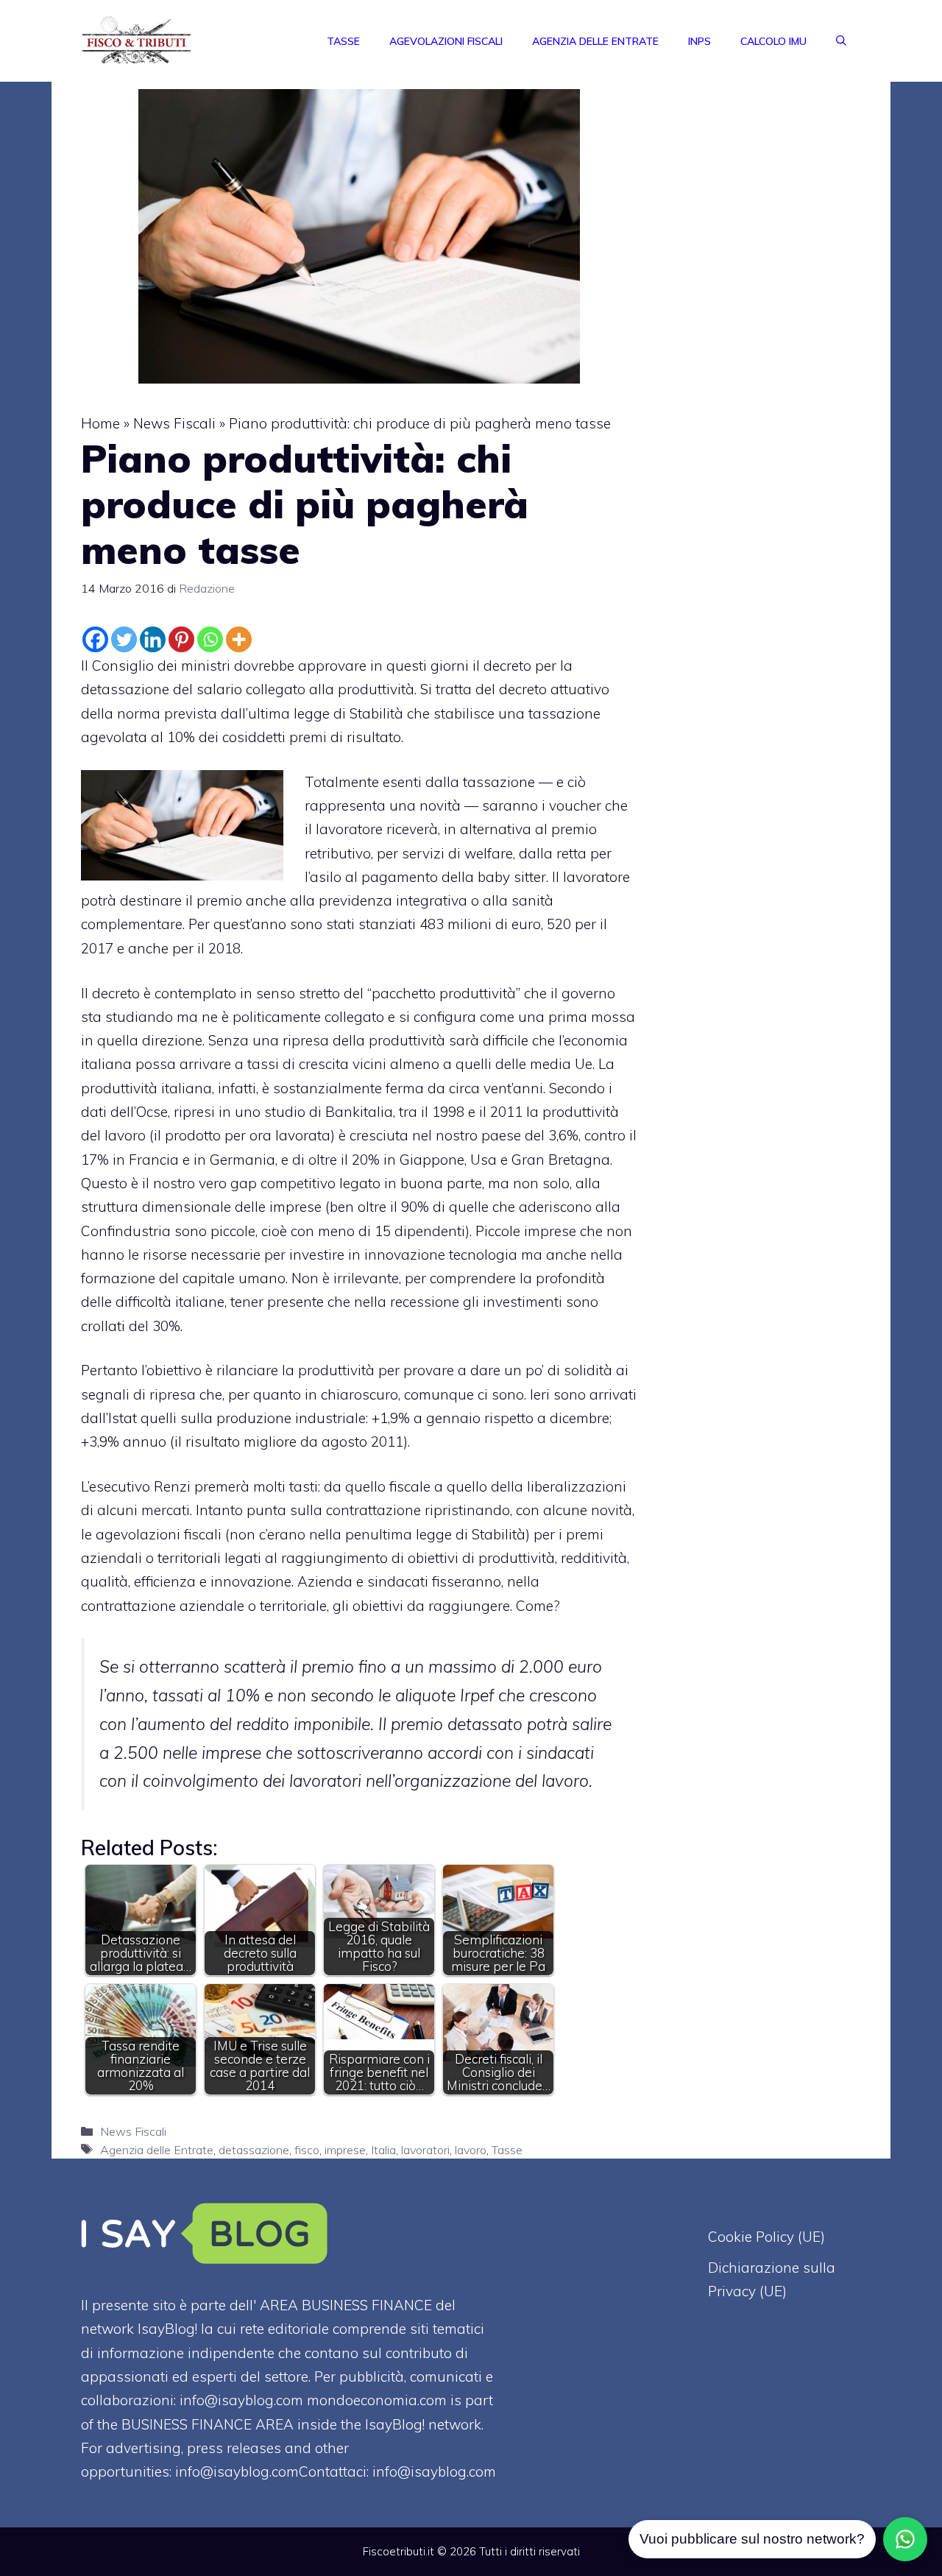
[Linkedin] (153, 639)
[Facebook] (95, 639)
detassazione (254, 2150)
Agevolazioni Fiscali (446, 41)
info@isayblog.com (434, 2471)
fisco (307, 2150)
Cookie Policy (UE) (766, 2237)
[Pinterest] (181, 639)
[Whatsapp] (210, 639)
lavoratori (425, 2150)
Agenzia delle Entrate (595, 41)
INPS (700, 41)
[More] (239, 639)
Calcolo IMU (773, 41)
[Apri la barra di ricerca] (841, 41)
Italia (383, 2150)
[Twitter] (124, 639)
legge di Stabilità (350, 713)
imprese (345, 2150)
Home (100, 423)
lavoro (471, 2150)
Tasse (343, 41)
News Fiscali (174, 423)
